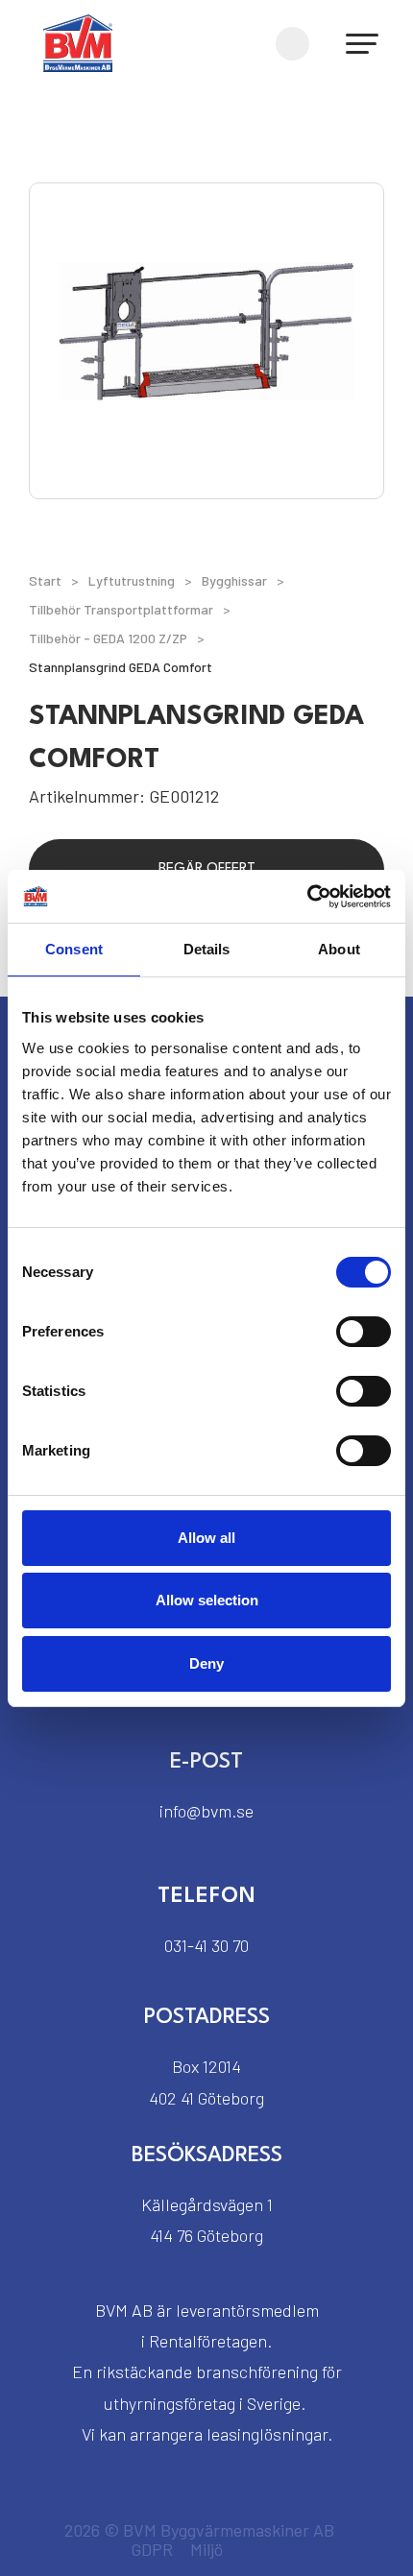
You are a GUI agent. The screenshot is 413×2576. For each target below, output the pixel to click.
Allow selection (207, 1600)
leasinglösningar (267, 2434)
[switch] (364, 1332)
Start (45, 580)
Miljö (206, 2549)
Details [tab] (207, 949)
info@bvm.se (206, 1811)
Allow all (206, 1538)
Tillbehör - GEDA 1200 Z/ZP (108, 638)
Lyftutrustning (132, 580)
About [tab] (339, 949)
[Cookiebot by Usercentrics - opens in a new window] (307, 897)
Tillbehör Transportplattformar (121, 609)
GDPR (152, 2549)
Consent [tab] (74, 949)
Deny (206, 1663)
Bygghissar (234, 580)
